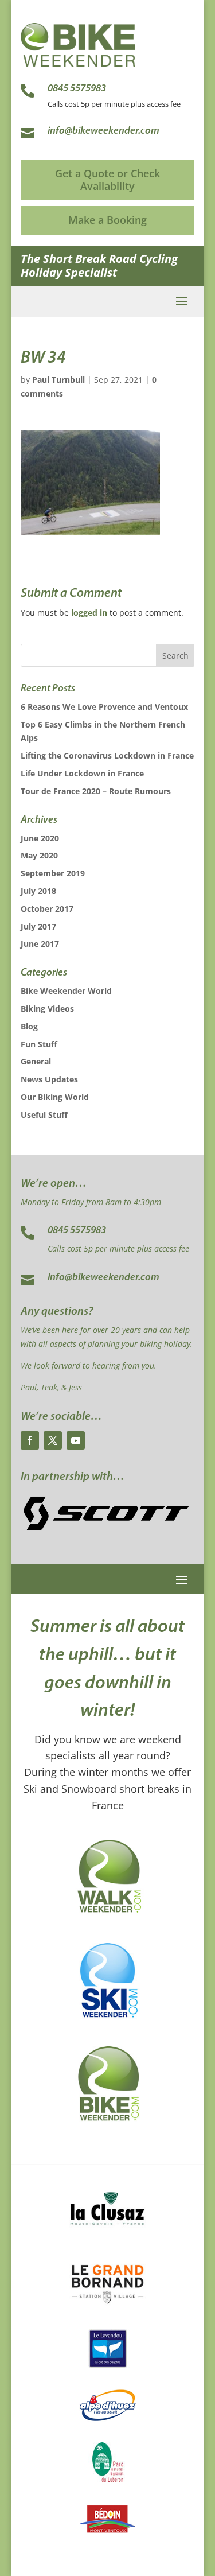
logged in (89, 613)
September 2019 (53, 873)
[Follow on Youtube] (76, 1440)
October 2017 (47, 909)
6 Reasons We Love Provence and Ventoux (104, 707)
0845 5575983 (77, 1231)
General (36, 1061)
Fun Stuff (39, 1044)
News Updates (49, 1079)
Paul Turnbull (58, 380)
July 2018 (38, 891)
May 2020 (39, 855)
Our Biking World (55, 1097)
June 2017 (40, 944)
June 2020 (40, 838)
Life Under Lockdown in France (82, 773)
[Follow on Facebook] (30, 1440)
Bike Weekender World (66, 991)
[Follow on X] (53, 1440)
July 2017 (38, 926)
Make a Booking (107, 220)
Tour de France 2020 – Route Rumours (96, 791)
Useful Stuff (44, 1115)
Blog (29, 1026)
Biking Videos (47, 1009)
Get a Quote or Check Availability (107, 180)
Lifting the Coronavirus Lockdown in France (107, 755)
